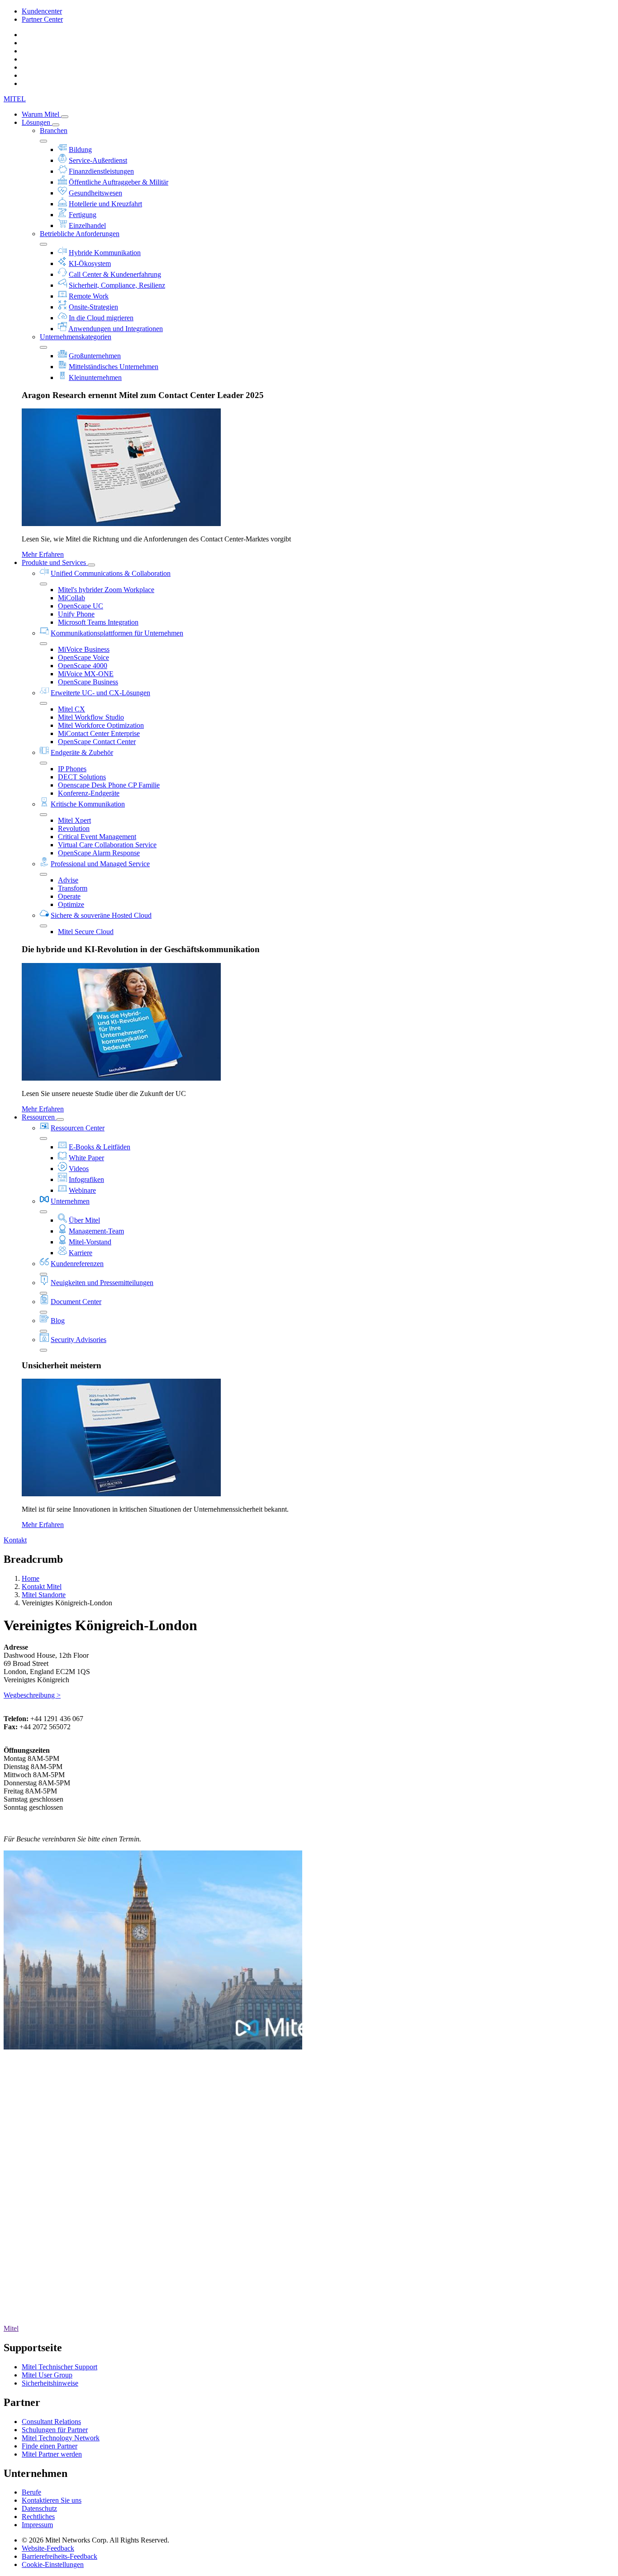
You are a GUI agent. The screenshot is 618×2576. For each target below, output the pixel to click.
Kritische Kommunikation (88, 804)
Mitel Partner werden (52, 2454)
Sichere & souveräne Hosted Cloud (101, 915)
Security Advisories (78, 1340)
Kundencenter (42, 11)
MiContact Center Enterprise (99, 733)
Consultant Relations (51, 2422)
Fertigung (83, 215)
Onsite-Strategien (93, 307)
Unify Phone (76, 614)
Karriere (81, 1253)
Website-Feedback (48, 2548)
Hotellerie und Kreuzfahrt (105, 204)
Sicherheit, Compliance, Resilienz (117, 285)
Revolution (74, 828)
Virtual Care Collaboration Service (107, 845)
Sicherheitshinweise (50, 2383)
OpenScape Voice (83, 657)
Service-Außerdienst (98, 160)
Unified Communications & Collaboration (111, 573)
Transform (73, 888)
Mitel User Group (47, 2375)
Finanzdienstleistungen (101, 171)
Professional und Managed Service (100, 864)
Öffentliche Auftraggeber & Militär (119, 182)
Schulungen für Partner (55, 2430)
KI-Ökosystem (90, 263)
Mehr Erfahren (43, 554)
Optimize (71, 904)
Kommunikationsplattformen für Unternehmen (117, 633)
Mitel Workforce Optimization (101, 725)
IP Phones (72, 769)
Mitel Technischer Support (59, 2367)
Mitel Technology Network (61, 2438)
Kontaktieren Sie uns (52, 2500)
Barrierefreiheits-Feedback (59, 2556)
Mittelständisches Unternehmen (114, 367)
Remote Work (89, 296)
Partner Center (42, 19)
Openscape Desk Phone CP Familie (109, 785)
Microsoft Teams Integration (98, 622)
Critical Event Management (97, 837)
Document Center (76, 1302)
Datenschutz (39, 2508)
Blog (58, 1321)
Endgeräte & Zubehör (82, 752)
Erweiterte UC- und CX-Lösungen (100, 693)
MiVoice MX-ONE (86, 674)
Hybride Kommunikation (105, 253)
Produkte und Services (55, 562)
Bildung (80, 149)
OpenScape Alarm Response (99, 853)
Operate (69, 896)
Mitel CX (71, 709)
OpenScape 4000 (83, 666)
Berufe (31, 2492)
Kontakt (15, 1540)
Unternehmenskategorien (76, 337)
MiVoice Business (84, 649)
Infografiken (86, 1179)
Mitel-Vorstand (90, 1242)
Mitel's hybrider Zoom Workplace (106, 590)
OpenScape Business (88, 682)
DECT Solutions (82, 777)
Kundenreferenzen (77, 1264)
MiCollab (71, 598)
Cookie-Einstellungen (53, 2564)
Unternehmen (70, 1201)
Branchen (54, 130)
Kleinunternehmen (95, 377)
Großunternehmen (95, 356)
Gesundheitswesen (95, 193)
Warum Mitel (41, 114)
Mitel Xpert (74, 820)
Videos (79, 1169)
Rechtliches (38, 2517)
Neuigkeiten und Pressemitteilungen (102, 1283)
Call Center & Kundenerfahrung (115, 274)
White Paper (86, 1158)
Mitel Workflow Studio (91, 717)
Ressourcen (39, 1117)
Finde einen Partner (50, 2446)
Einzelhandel (87, 225)
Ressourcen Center (78, 1128)
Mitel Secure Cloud (86, 932)
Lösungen (37, 122)
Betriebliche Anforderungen (80, 234)
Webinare (82, 1190)
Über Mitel (84, 1220)
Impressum (37, 2525)
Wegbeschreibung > (32, 1695)
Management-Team (96, 1231)
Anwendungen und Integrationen (116, 329)
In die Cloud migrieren (101, 318)
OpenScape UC (81, 606)
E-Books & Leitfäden (100, 1147)
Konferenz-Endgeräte (89, 793)
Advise (68, 880)
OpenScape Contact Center (97, 742)
